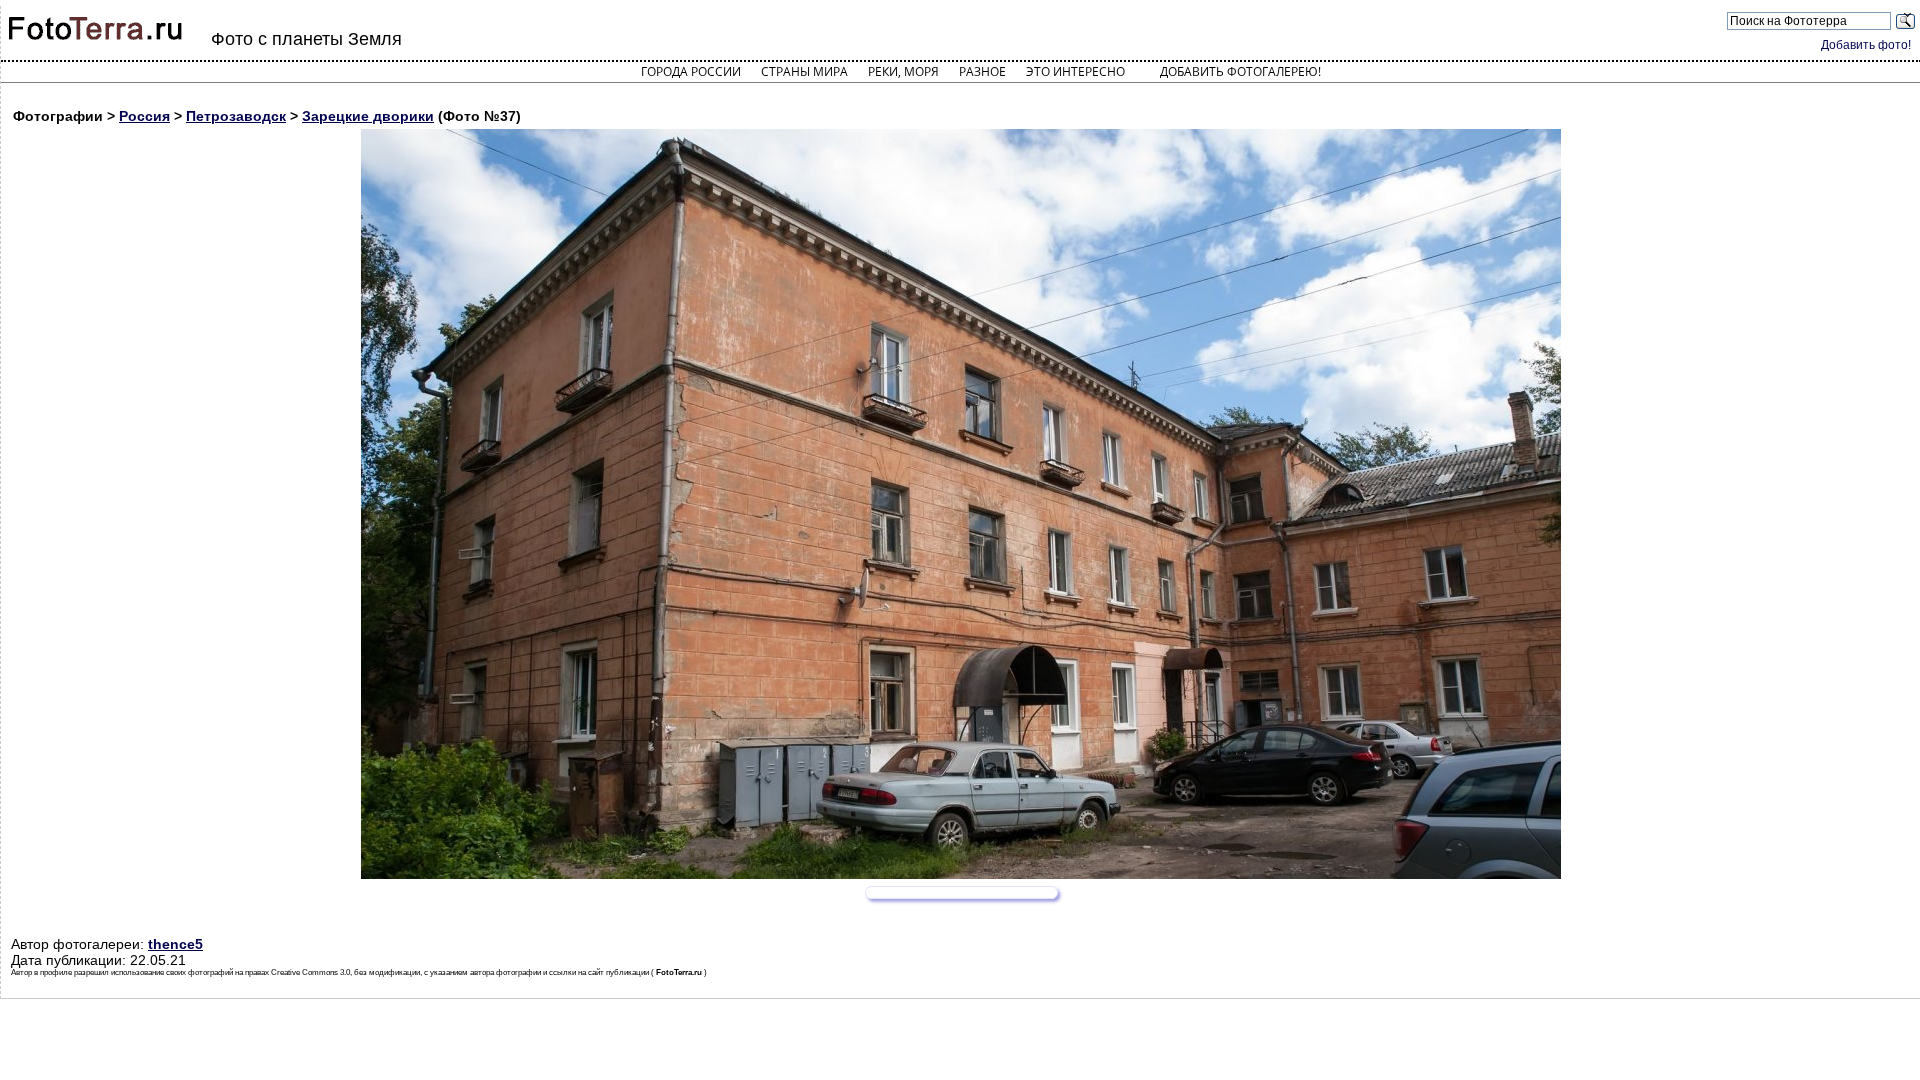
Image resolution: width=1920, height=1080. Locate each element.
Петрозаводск (236, 116)
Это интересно (1075, 71)
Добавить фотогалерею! (1240, 71)
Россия (144, 116)
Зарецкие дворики (368, 116)
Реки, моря (903, 71)
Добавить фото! (1866, 45)
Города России (691, 71)
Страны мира (804, 71)
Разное (982, 71)
